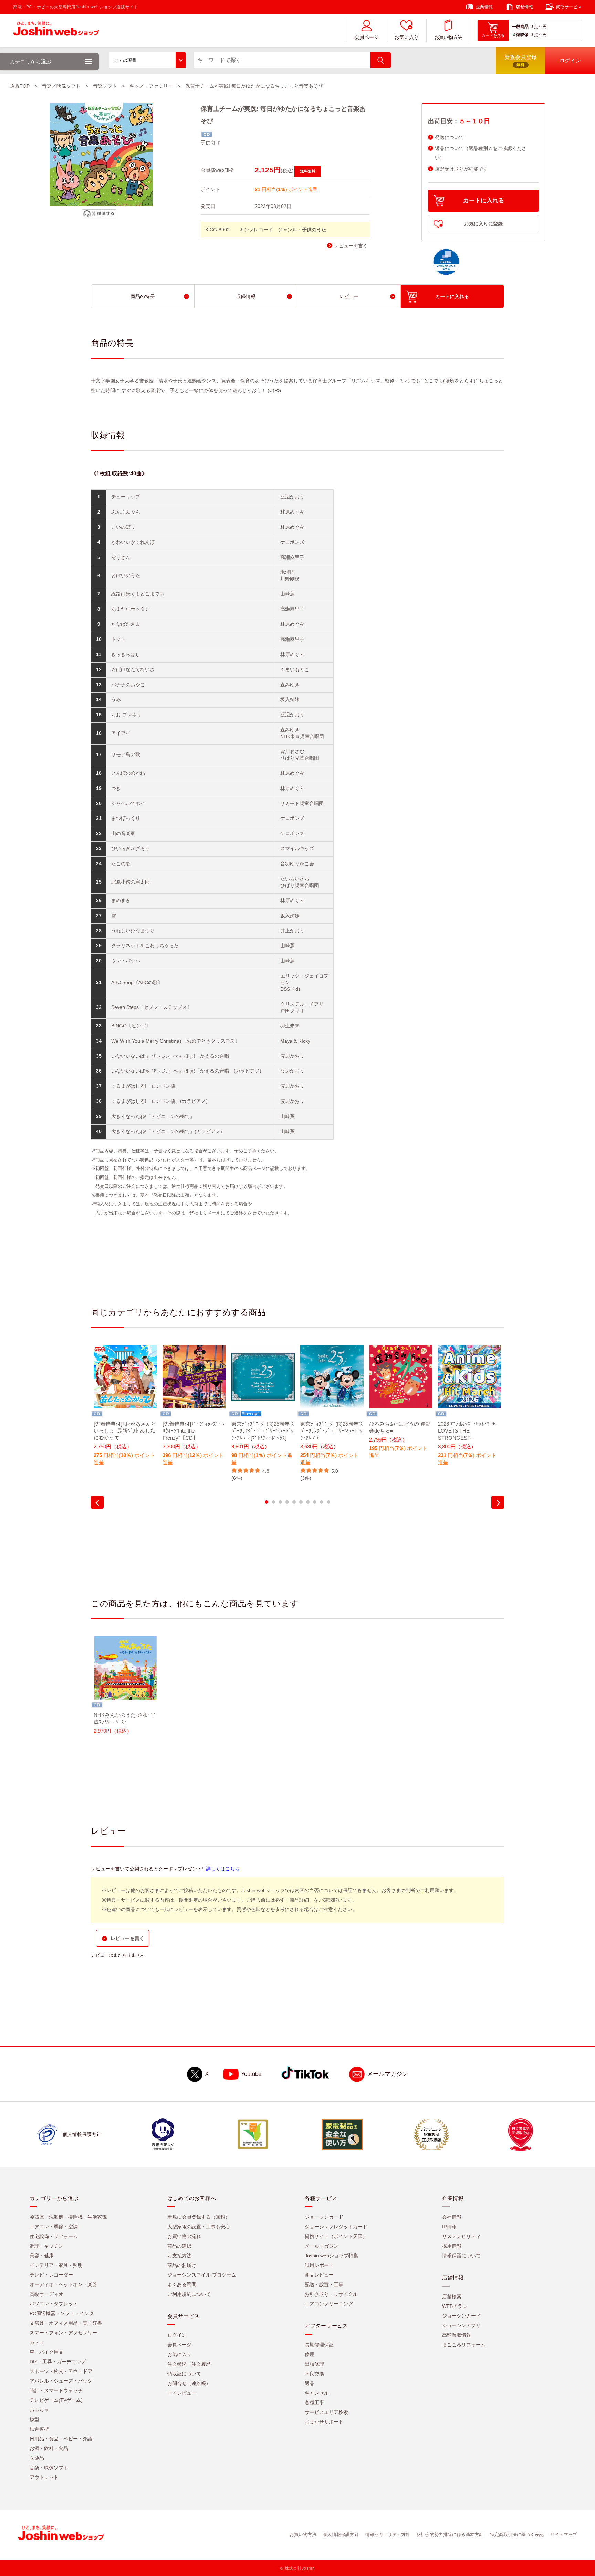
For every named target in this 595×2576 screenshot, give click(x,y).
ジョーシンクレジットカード (336, 2227)
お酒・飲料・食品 (49, 2448)
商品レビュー (319, 2275)
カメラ (37, 2342)
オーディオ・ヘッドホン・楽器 (63, 2284)
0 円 (543, 27)
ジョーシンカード (324, 2217)
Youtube (251, 2074)
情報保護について (461, 2256)
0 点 (534, 27)
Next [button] (498, 1502)
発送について (449, 138)
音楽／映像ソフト (61, 86)
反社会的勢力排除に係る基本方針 (450, 2535)
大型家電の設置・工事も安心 (199, 2227)
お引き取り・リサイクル (331, 2294)
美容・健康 (42, 2256)
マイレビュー (182, 2393)
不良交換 (314, 2374)
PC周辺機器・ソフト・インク (62, 2313)
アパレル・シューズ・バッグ (61, 2381)
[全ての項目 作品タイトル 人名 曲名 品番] (148, 60)
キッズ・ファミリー (151, 86)
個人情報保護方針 (341, 2535)
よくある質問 (182, 2284)
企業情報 (484, 7)
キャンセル (317, 2393)
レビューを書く (351, 246)
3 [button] (280, 1502)
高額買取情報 (457, 2335)
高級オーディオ (46, 2294)
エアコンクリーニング (329, 2304)
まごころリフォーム (464, 2345)
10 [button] (328, 1502)
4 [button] (287, 1502)
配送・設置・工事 (324, 2284)
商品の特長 (143, 296)
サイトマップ (564, 2535)
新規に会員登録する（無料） (199, 2217)
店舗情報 (524, 7)
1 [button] (267, 1502)
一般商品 (520, 27)
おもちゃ (39, 2410)
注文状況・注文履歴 (189, 2364)
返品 (310, 2383)
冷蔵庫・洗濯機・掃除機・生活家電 (68, 2217)
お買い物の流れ (184, 2236)
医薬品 (37, 2458)
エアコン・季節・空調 (54, 2227)
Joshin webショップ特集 (331, 2256)
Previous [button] (97, 1502)
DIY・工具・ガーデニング (58, 2362)
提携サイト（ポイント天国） (336, 2236)
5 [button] (294, 1502)
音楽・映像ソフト (49, 2468)
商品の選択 (179, 2246)
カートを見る (493, 35)
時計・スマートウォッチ (56, 2390)
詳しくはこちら (223, 1869)
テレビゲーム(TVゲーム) (56, 2400)
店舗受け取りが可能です (461, 169)
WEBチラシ (455, 2306)
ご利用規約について (189, 2294)
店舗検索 (452, 2297)
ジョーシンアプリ (461, 2325)
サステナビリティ (461, 2236)
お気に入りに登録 (483, 224)
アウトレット (44, 2477)
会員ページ (367, 37)
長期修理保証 (319, 2345)
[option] (125, 1410)
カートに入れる (484, 200)
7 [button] (308, 1502)
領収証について (184, 2374)
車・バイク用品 (46, 2352)
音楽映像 (520, 35)
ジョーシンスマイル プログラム (202, 2275)
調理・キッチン (46, 2246)
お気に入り (407, 37)
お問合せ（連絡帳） (189, 2383)
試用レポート (319, 2265)
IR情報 (449, 2227)
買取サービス (569, 7)
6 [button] (301, 1502)
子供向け (210, 142)
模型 (34, 2419)
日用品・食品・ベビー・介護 (61, 2439)
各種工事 (314, 2403)
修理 (310, 2354)
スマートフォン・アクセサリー (63, 2333)
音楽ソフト (105, 86)
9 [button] (322, 1502)
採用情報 (452, 2246)
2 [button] (273, 1502)
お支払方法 (179, 2256)
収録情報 (246, 296)
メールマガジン (388, 2074)
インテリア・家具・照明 (56, 2265)
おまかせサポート (324, 2422)
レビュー (349, 296)
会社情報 (452, 2217)
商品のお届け (182, 2265)
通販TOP (20, 86)
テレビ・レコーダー (51, 2275)
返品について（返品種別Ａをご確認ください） (481, 153)
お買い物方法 (448, 37)
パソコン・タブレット (54, 2304)
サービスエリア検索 (326, 2412)
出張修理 (314, 2364)
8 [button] (315, 1502)
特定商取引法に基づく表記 (517, 2535)
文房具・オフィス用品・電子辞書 (66, 2323)
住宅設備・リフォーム (54, 2236)
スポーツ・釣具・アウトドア (61, 2371)
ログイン (177, 2335)
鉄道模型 (39, 2429)
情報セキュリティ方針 (388, 2535)
